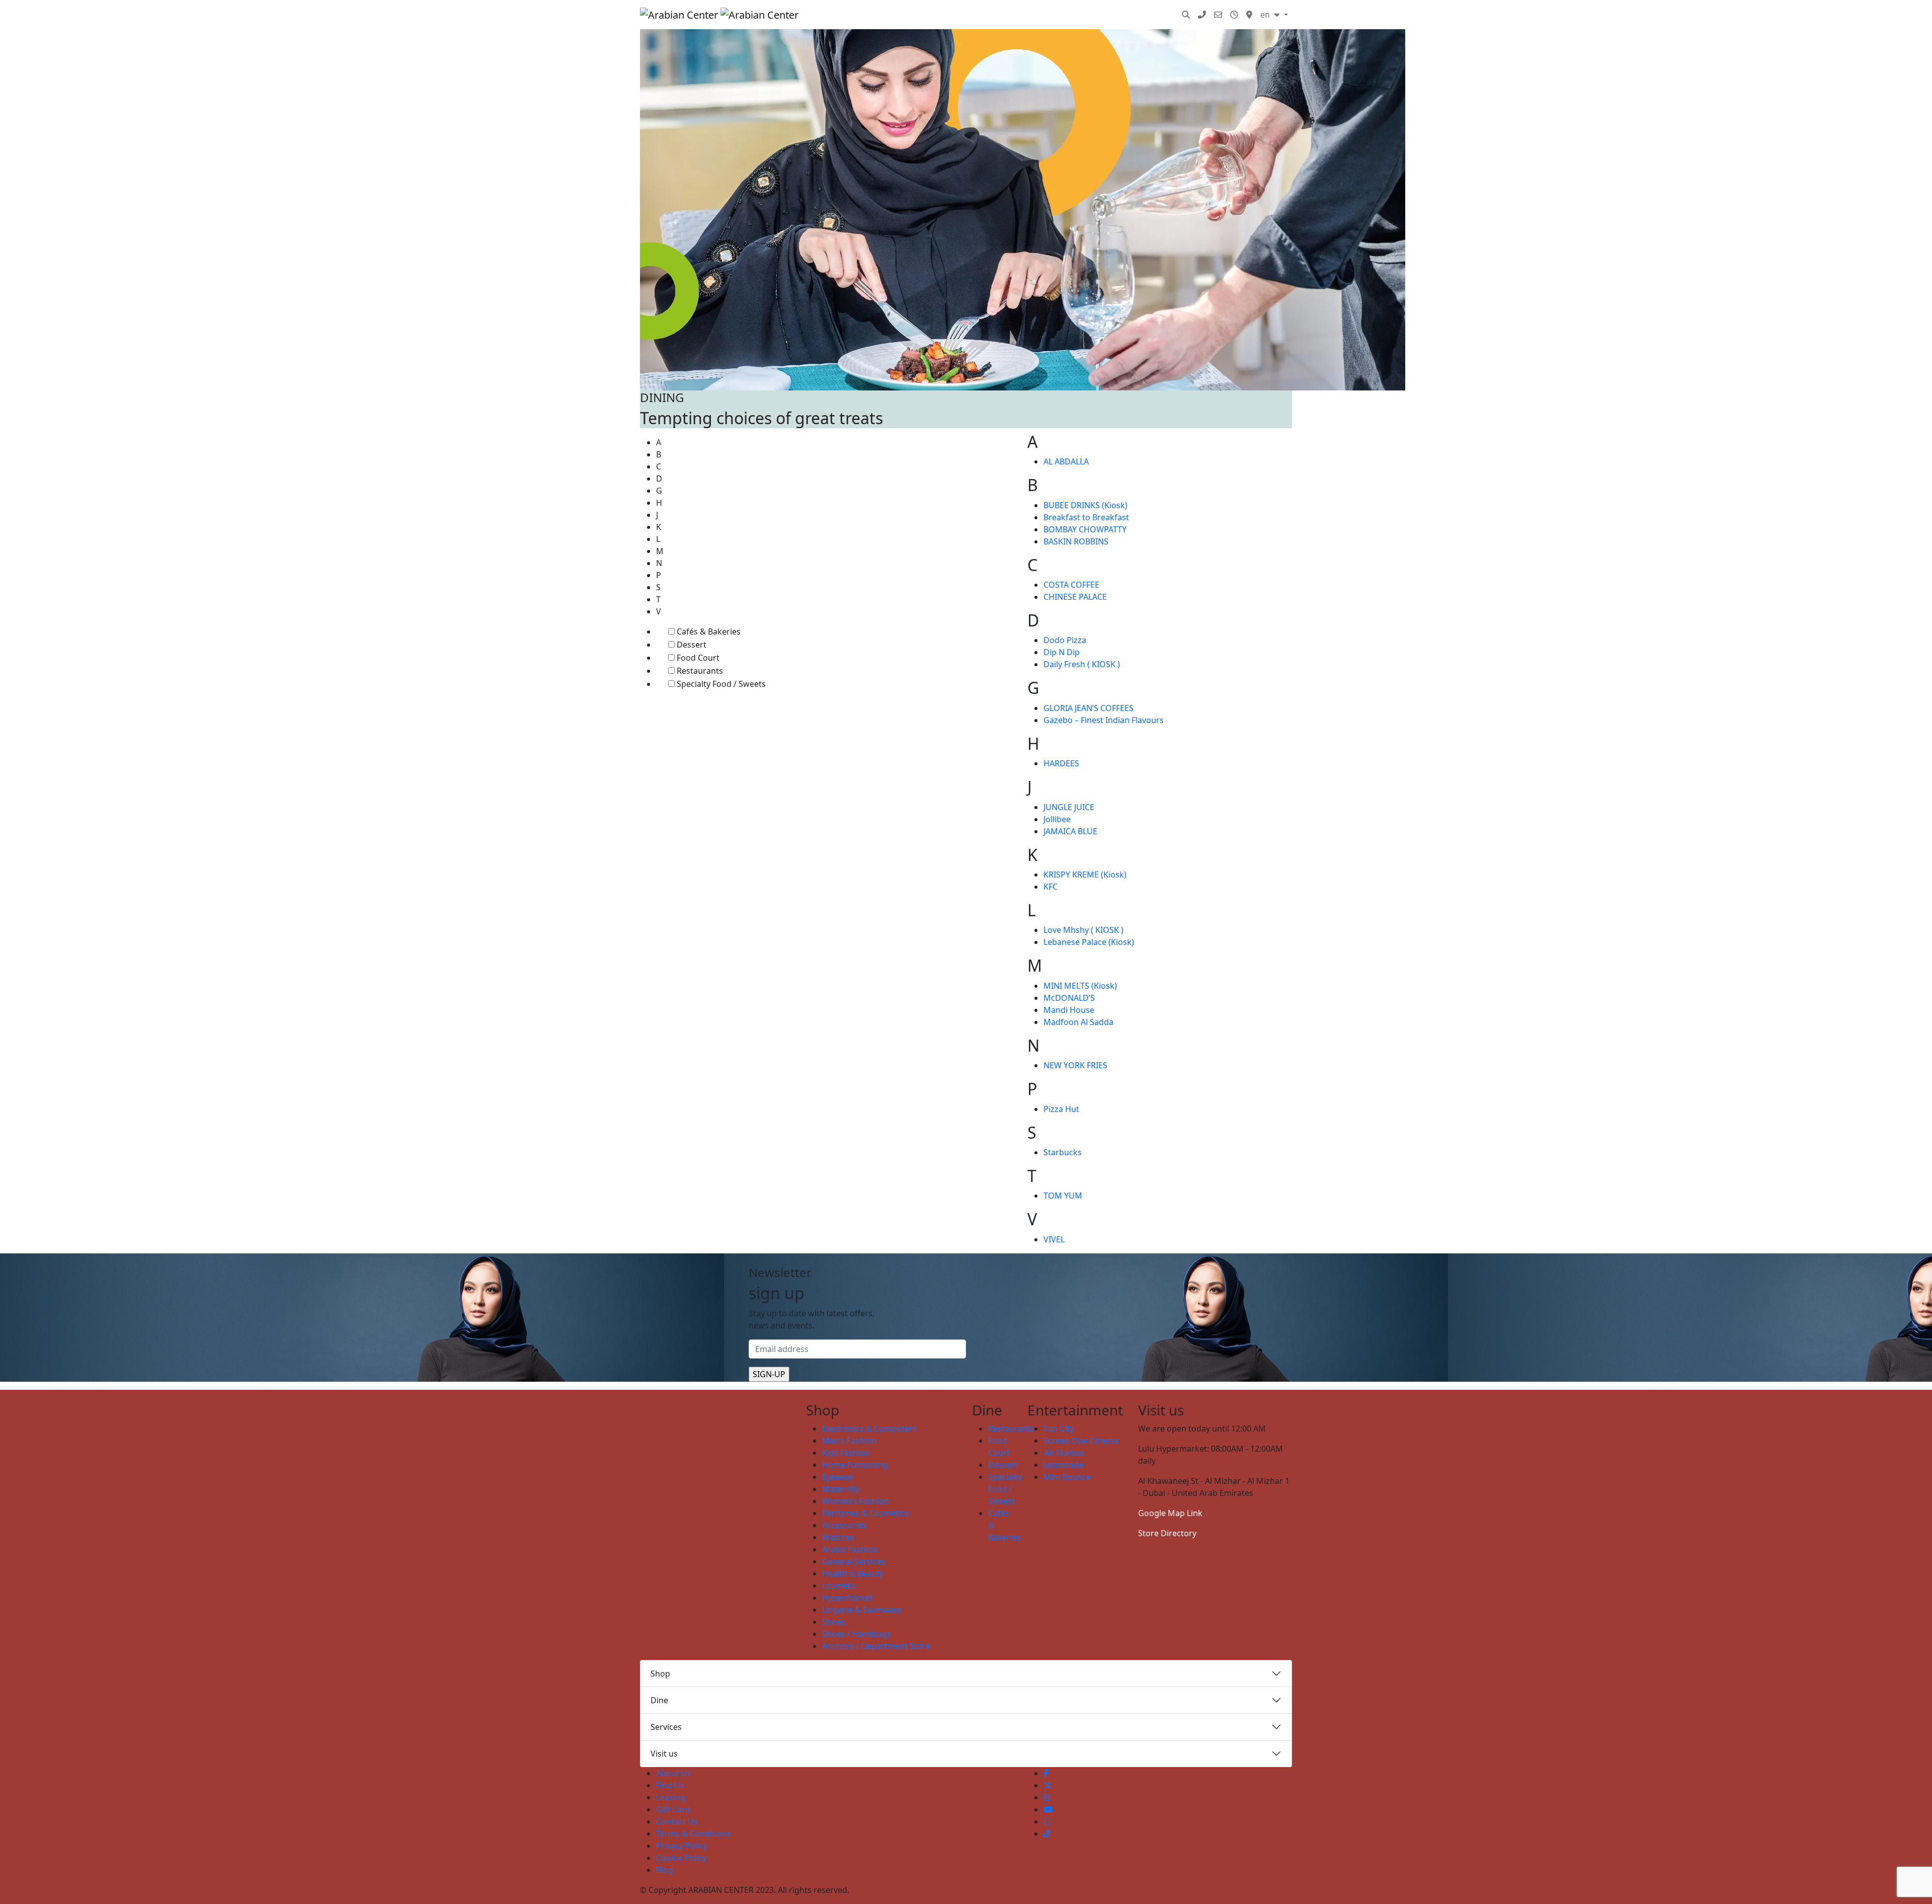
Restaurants (700, 671)
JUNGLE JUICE (1069, 807)
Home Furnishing (855, 1465)
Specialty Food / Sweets (721, 684)
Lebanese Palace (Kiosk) (1089, 942)
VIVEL (1054, 1239)
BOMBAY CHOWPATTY (1085, 529)
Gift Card (673, 1809)
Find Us (670, 1785)
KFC (1051, 887)
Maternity (841, 1489)
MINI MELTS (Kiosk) (1080, 986)
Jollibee (1057, 819)
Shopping (891, 15)
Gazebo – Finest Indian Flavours (1104, 720)
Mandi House (1069, 1010)
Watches (838, 1537)
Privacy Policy (682, 1846)
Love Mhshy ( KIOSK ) (1083, 930)
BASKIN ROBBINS (1076, 541)
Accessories (844, 1525)
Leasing (671, 1797)
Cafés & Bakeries (709, 631)
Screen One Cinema (1081, 1441)
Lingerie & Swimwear (862, 1610)
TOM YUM (1063, 1196)
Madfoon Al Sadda (1078, 1022)
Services (1126, 15)
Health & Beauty (853, 1573)
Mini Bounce (1067, 1477)
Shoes (834, 1622)
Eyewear (838, 1477)
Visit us (664, 1754)
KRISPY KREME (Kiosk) (1085, 875)
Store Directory (1167, 1533)
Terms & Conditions (694, 1834)
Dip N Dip (1062, 652)
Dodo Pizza (1065, 640)
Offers (1086, 15)
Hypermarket (848, 1598)
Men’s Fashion (849, 1441)
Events (1050, 15)
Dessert (692, 645)
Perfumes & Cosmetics (865, 1513)
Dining (944, 15)
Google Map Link (1170, 1513)
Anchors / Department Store (876, 1646)
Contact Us (677, 1821)
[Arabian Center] (719, 15)
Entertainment (997, 15)
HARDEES (1061, 763)
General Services (854, 1561)
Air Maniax (1064, 1453)
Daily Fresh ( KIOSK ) (1082, 664)
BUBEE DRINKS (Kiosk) (1085, 505)
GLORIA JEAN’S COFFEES (1089, 708)
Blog (1162, 15)
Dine (659, 1700)
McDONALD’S (1069, 998)
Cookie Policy (681, 1858)
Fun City (1059, 1429)
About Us (674, 1773)
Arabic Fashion (850, 1549)
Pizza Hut (1061, 1109)
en (1266, 15)
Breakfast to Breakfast (1086, 517)
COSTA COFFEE (1071, 585)
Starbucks (1063, 1152)
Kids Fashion (846, 1453)
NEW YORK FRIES (1075, 1065)
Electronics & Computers (869, 1429)
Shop (660, 1674)
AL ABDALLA (1066, 461)
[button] (1186, 15)
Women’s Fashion (856, 1501)
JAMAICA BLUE (1070, 831)
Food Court (698, 658)
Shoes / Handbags (857, 1634)
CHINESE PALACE (1075, 597)
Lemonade (1064, 1465)
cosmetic (839, 1585)
